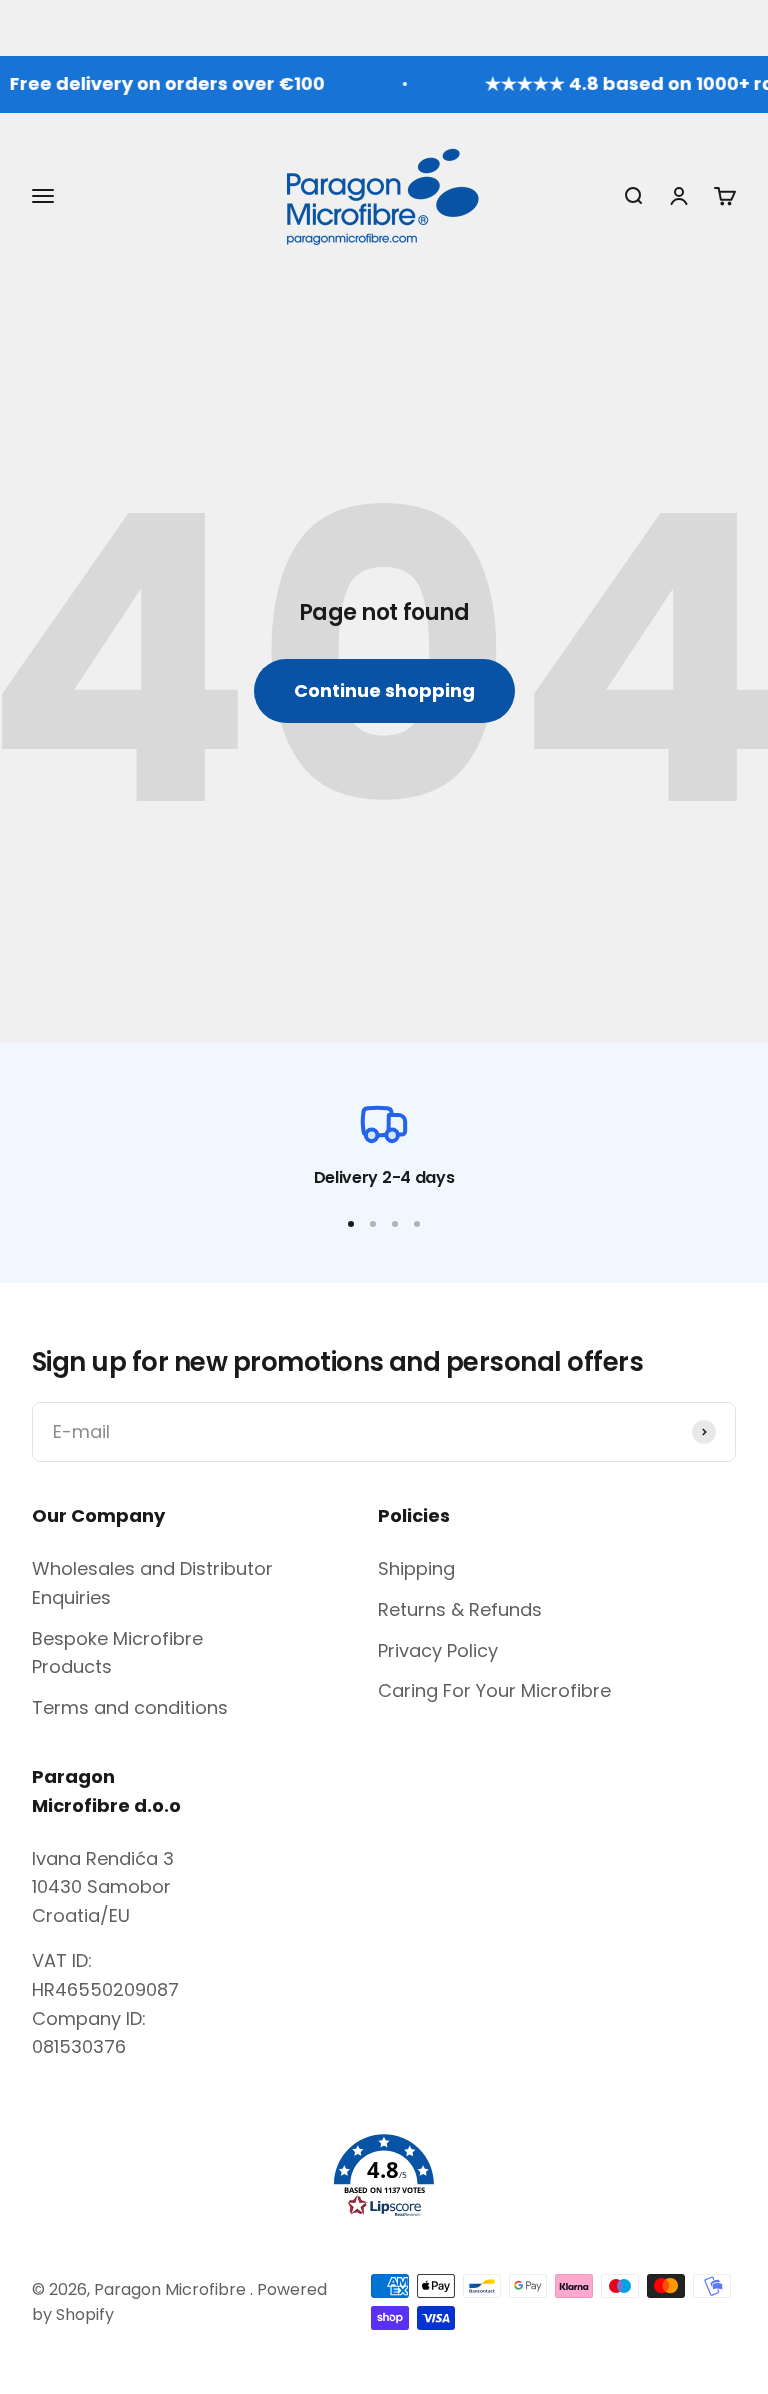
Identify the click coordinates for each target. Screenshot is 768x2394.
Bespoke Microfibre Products (117, 1653)
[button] (384, 2176)
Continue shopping (384, 690)
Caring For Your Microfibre (494, 1690)
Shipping (416, 1568)
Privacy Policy (438, 1650)
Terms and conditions (130, 1707)
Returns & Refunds (460, 1609)
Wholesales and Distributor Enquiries (152, 1583)
